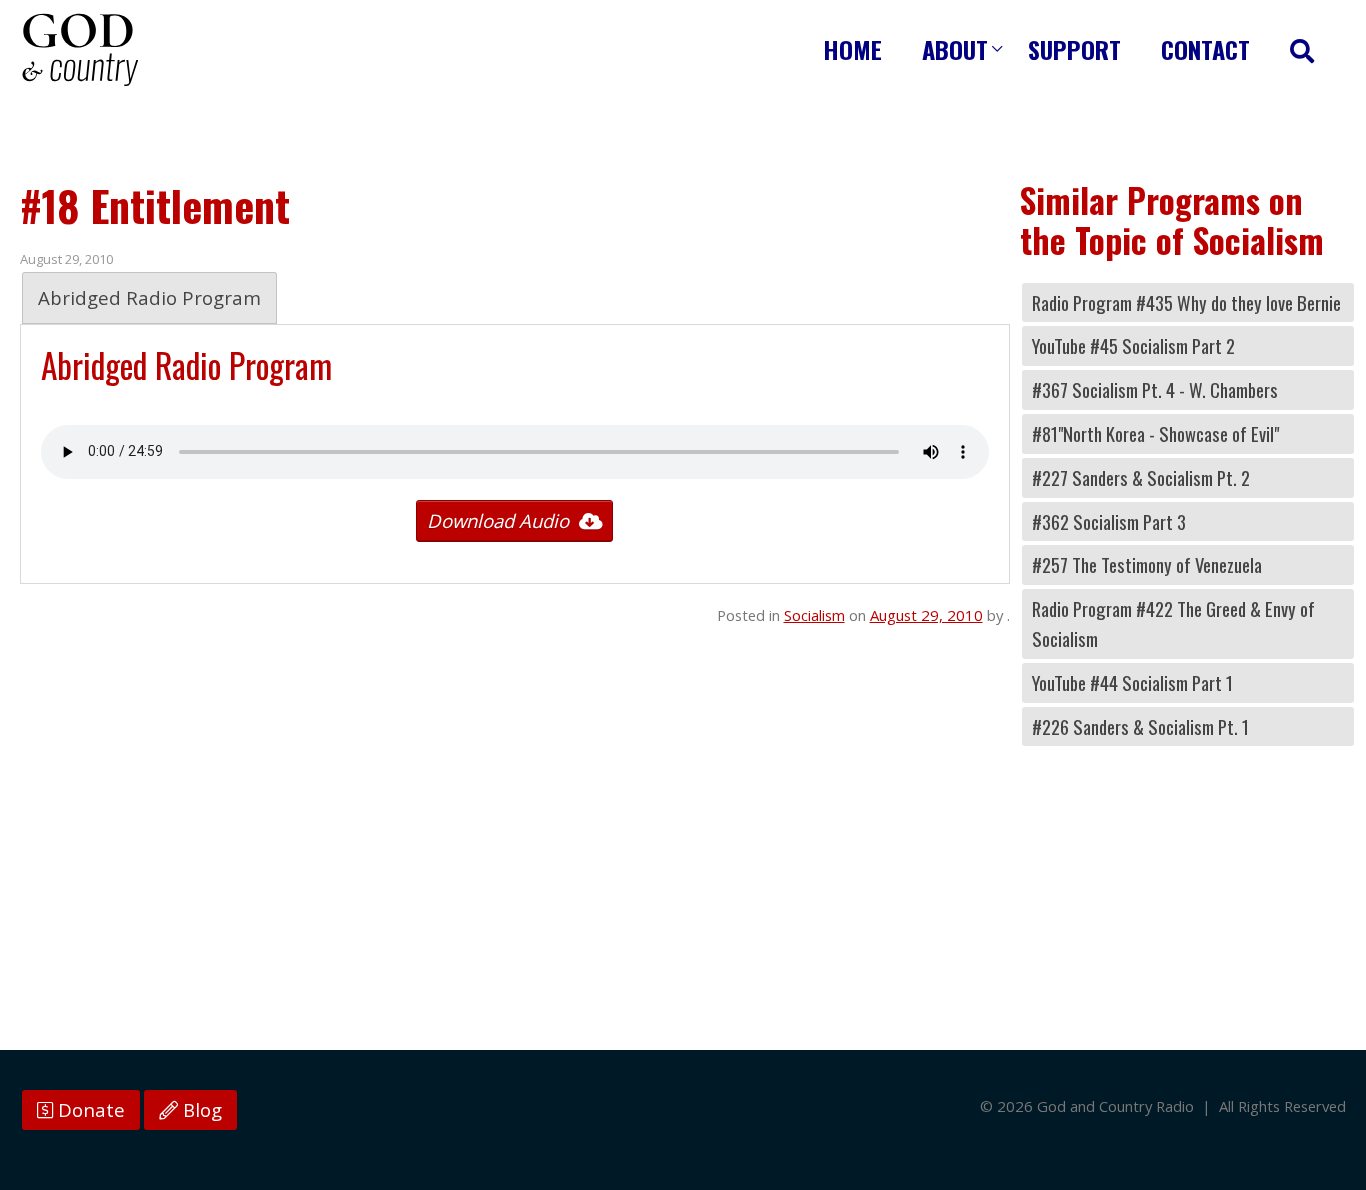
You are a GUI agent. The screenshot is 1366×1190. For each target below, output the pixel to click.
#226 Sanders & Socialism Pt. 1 (1140, 726)
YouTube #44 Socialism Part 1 (1132, 682)
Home (852, 49)
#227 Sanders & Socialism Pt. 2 (1141, 477)
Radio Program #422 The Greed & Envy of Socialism (1173, 623)
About (955, 49)
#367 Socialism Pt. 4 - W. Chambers (1155, 389)
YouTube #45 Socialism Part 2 (1133, 345)
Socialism (814, 615)
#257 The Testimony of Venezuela (1147, 564)
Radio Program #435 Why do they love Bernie (1186, 302)
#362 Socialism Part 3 (1109, 521)
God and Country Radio (80, 50)
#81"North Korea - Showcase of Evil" (1155, 433)
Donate (89, 1109)
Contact (1205, 49)
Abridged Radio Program (149, 297)
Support (1074, 49)
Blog (200, 1109)
